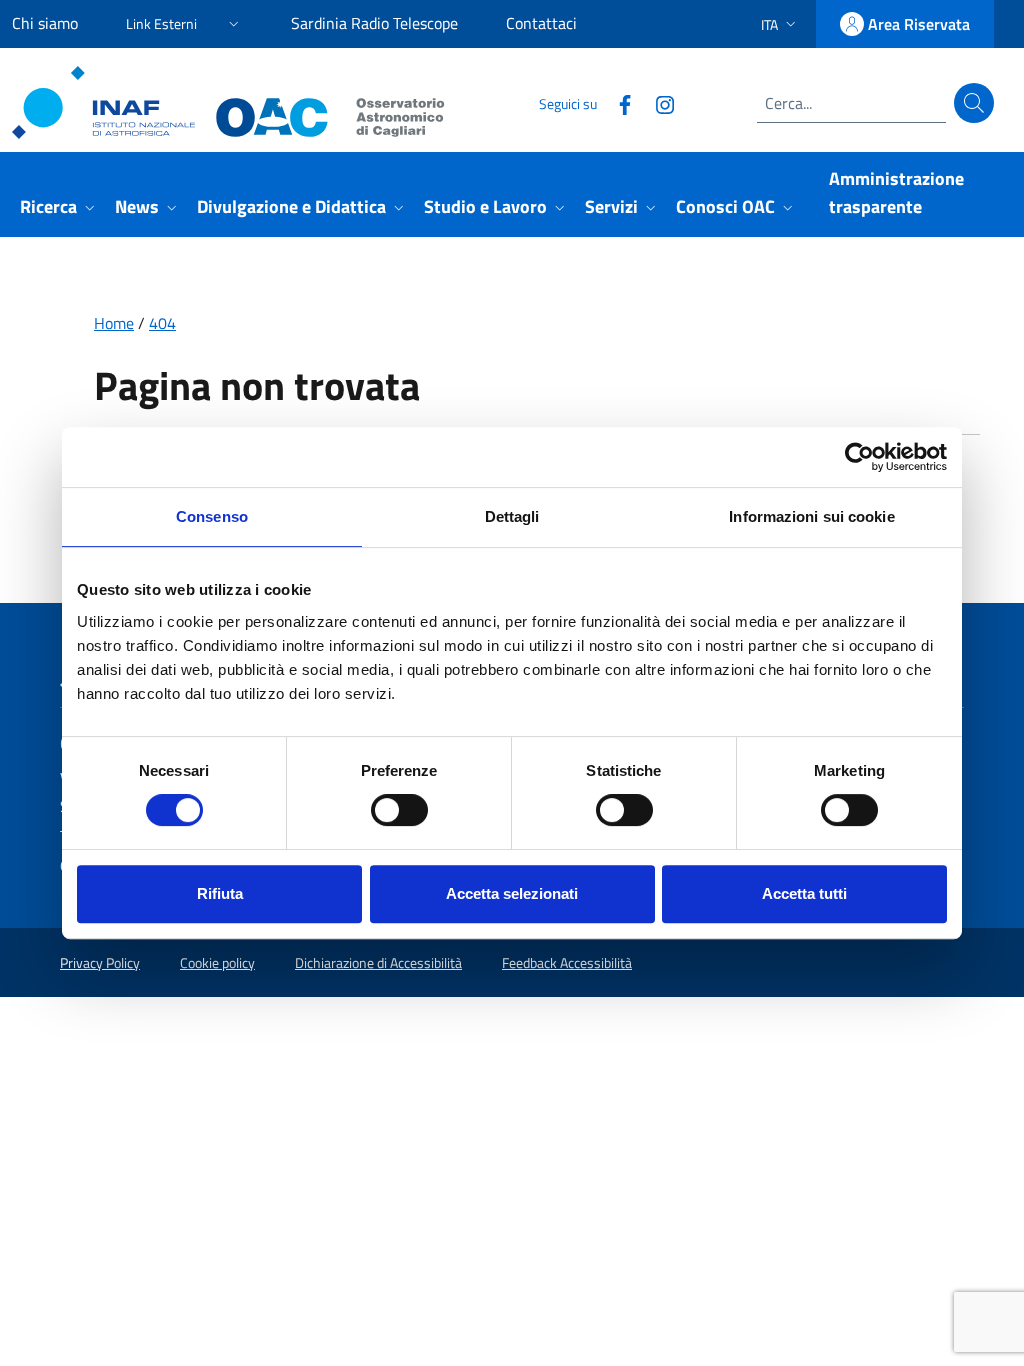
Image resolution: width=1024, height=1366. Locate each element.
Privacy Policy (100, 963)
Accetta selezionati (512, 893)
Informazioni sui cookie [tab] (811, 516)
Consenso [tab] (212, 516)
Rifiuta (220, 893)
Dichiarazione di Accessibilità (378, 963)
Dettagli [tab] (512, 516)
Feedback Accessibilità (567, 963)
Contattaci (541, 23)
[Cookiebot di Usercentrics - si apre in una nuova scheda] (859, 457)
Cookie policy (217, 963)
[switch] (399, 810)
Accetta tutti (804, 893)
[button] (184, 20)
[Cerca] (974, 103)
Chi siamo (45, 23)
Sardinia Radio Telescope (374, 23)
